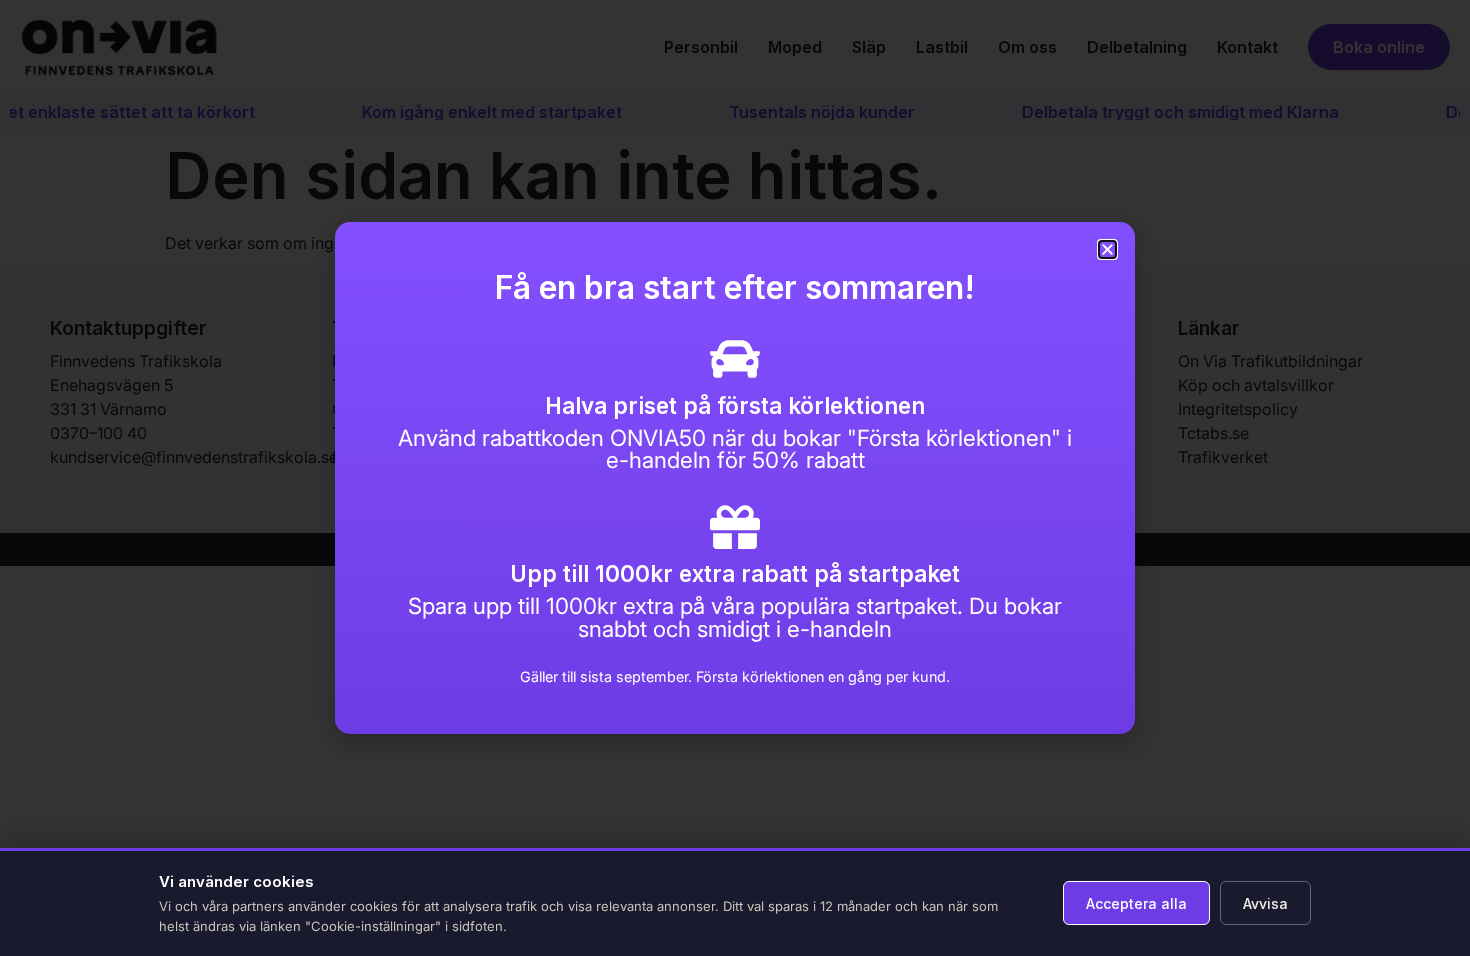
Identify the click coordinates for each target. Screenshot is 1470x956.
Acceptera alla (1136, 903)
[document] (735, 478)
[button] (1107, 249)
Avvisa (1265, 903)
